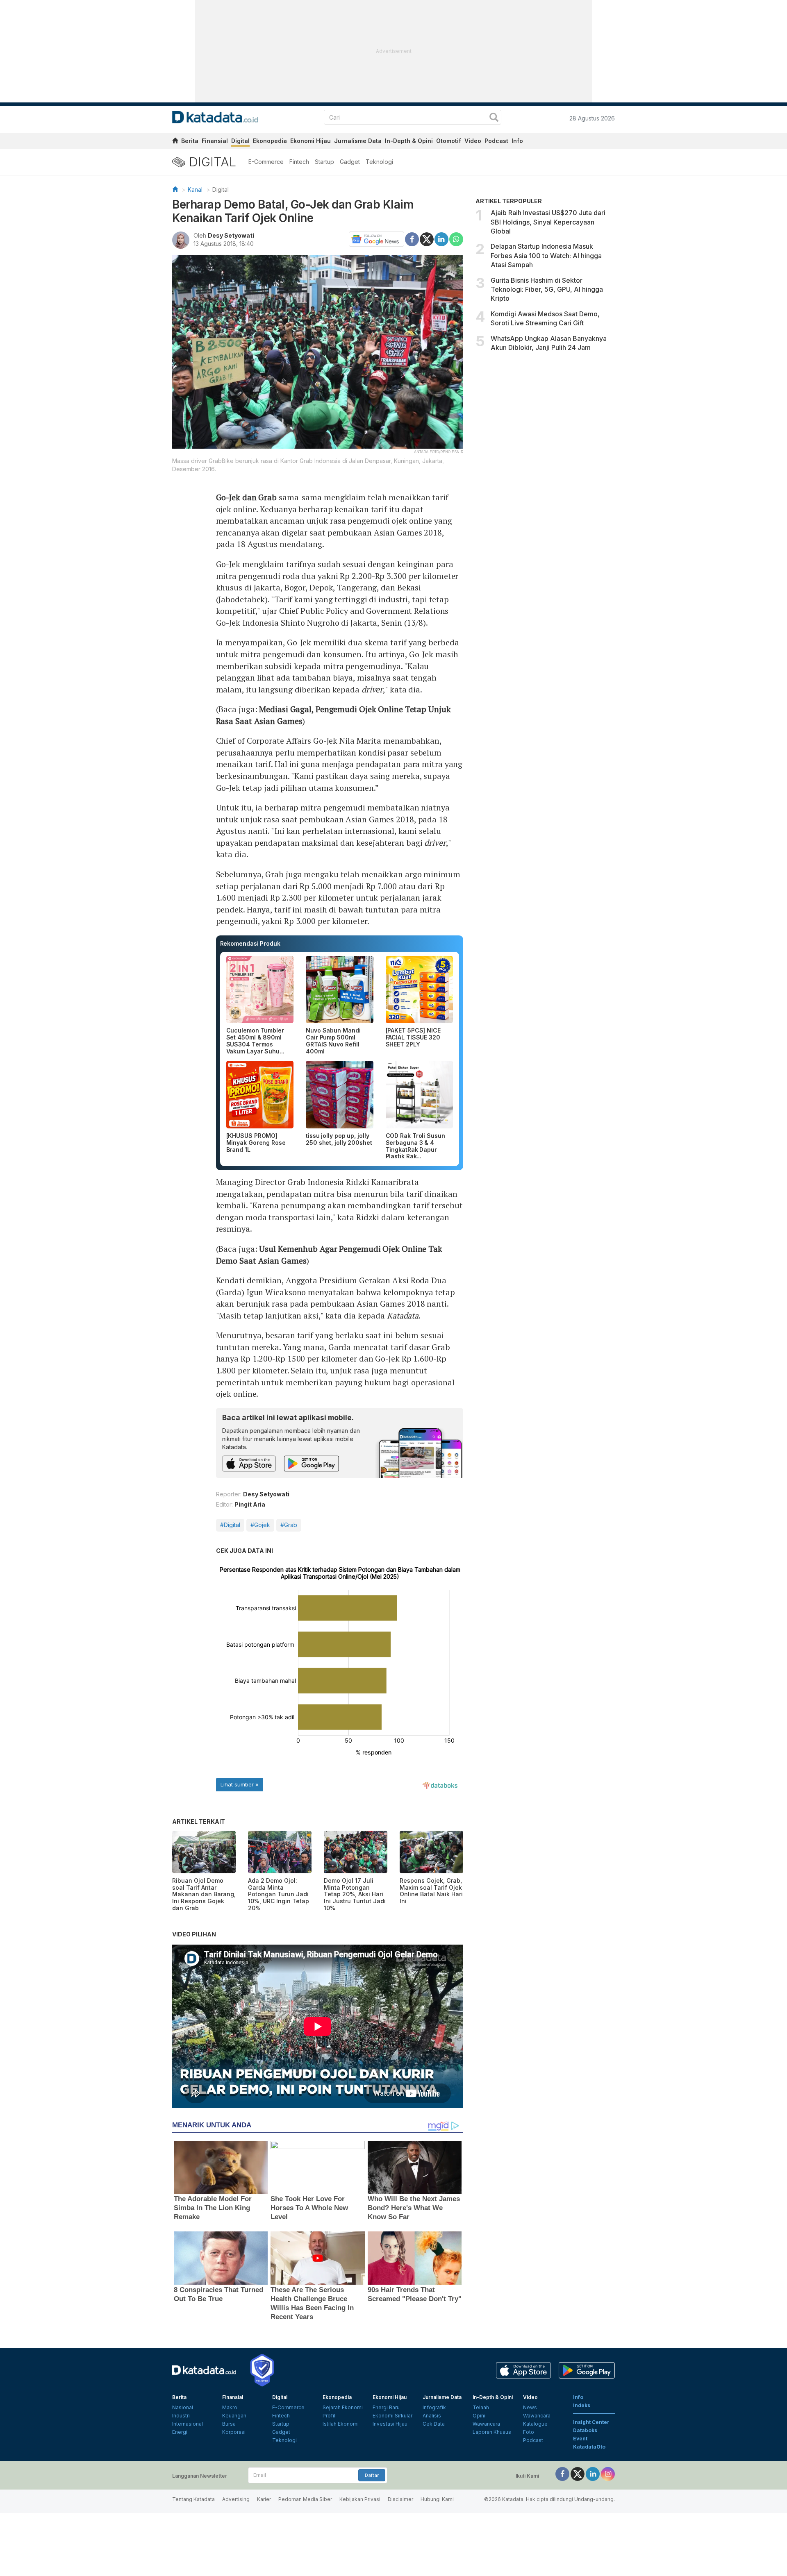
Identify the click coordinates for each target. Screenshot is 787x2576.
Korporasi (234, 2432)
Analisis (432, 2416)
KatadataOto (589, 2447)
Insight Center (591, 2422)
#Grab (289, 1525)
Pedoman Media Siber (305, 2499)
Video (473, 141)
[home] (175, 142)
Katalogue (535, 2424)
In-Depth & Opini (409, 141)
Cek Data (434, 2424)
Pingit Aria (250, 1504)
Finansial (215, 141)
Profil (329, 2416)
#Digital (230, 1525)
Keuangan (234, 2416)
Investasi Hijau (390, 2424)
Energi (180, 2432)
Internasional (188, 2424)
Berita (190, 141)
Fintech (299, 162)
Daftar (372, 2475)
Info (517, 141)
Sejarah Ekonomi (343, 2407)
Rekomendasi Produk (250, 943)
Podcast (496, 141)
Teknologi (379, 162)
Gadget (350, 162)
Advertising (236, 2499)
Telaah (481, 2407)
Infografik (434, 2407)
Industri (181, 2416)
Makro (230, 2407)
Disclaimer (400, 2499)
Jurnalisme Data (358, 141)
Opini (479, 2416)
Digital (240, 141)
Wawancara (486, 2424)
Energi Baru (386, 2407)
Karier (264, 2499)
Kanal (195, 190)
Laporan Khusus (492, 2432)
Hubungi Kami (437, 2499)
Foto (529, 2432)
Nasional (183, 2407)
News (530, 2407)
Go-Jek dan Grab (247, 497)
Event (580, 2439)
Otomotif (449, 141)
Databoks (585, 2430)
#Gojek (260, 1525)
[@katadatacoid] (608, 2473)
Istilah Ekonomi (341, 2424)
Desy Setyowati (231, 235)
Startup (324, 162)
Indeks (582, 2405)
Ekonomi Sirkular (392, 2416)
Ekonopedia (270, 141)
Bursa (229, 2424)
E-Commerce (266, 162)
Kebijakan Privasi (360, 2499)
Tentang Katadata (193, 2499)
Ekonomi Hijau (310, 141)
